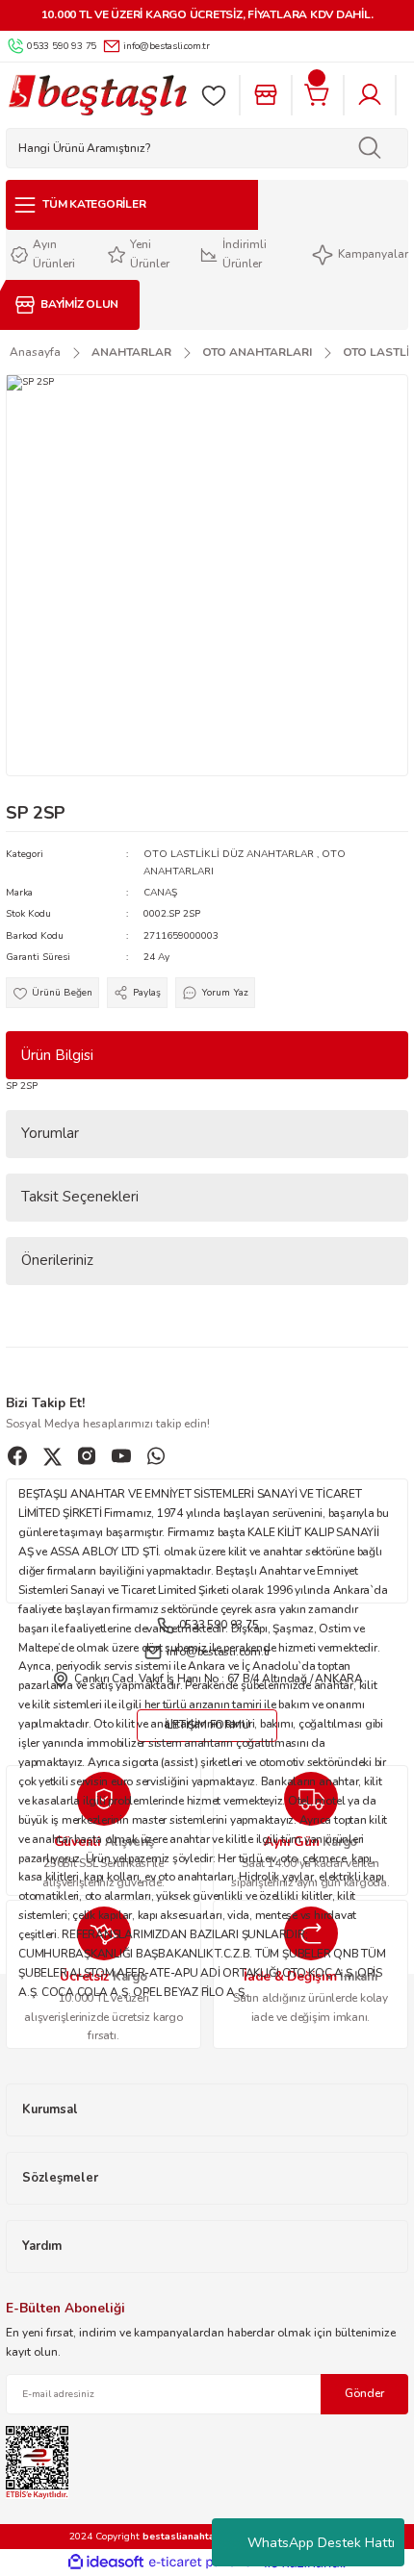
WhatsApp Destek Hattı (321, 2543)
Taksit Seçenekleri (80, 1197)
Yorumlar (50, 1133)
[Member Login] (370, 95)
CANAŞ (160, 893)
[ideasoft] (106, 2563)
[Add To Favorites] (52, 993)
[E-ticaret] (205, 2563)
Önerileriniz (57, 1260)
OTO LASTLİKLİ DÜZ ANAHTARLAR (229, 854)
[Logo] (97, 95)
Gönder (364, 2393)
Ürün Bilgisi (57, 1055)
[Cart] (318, 95)
